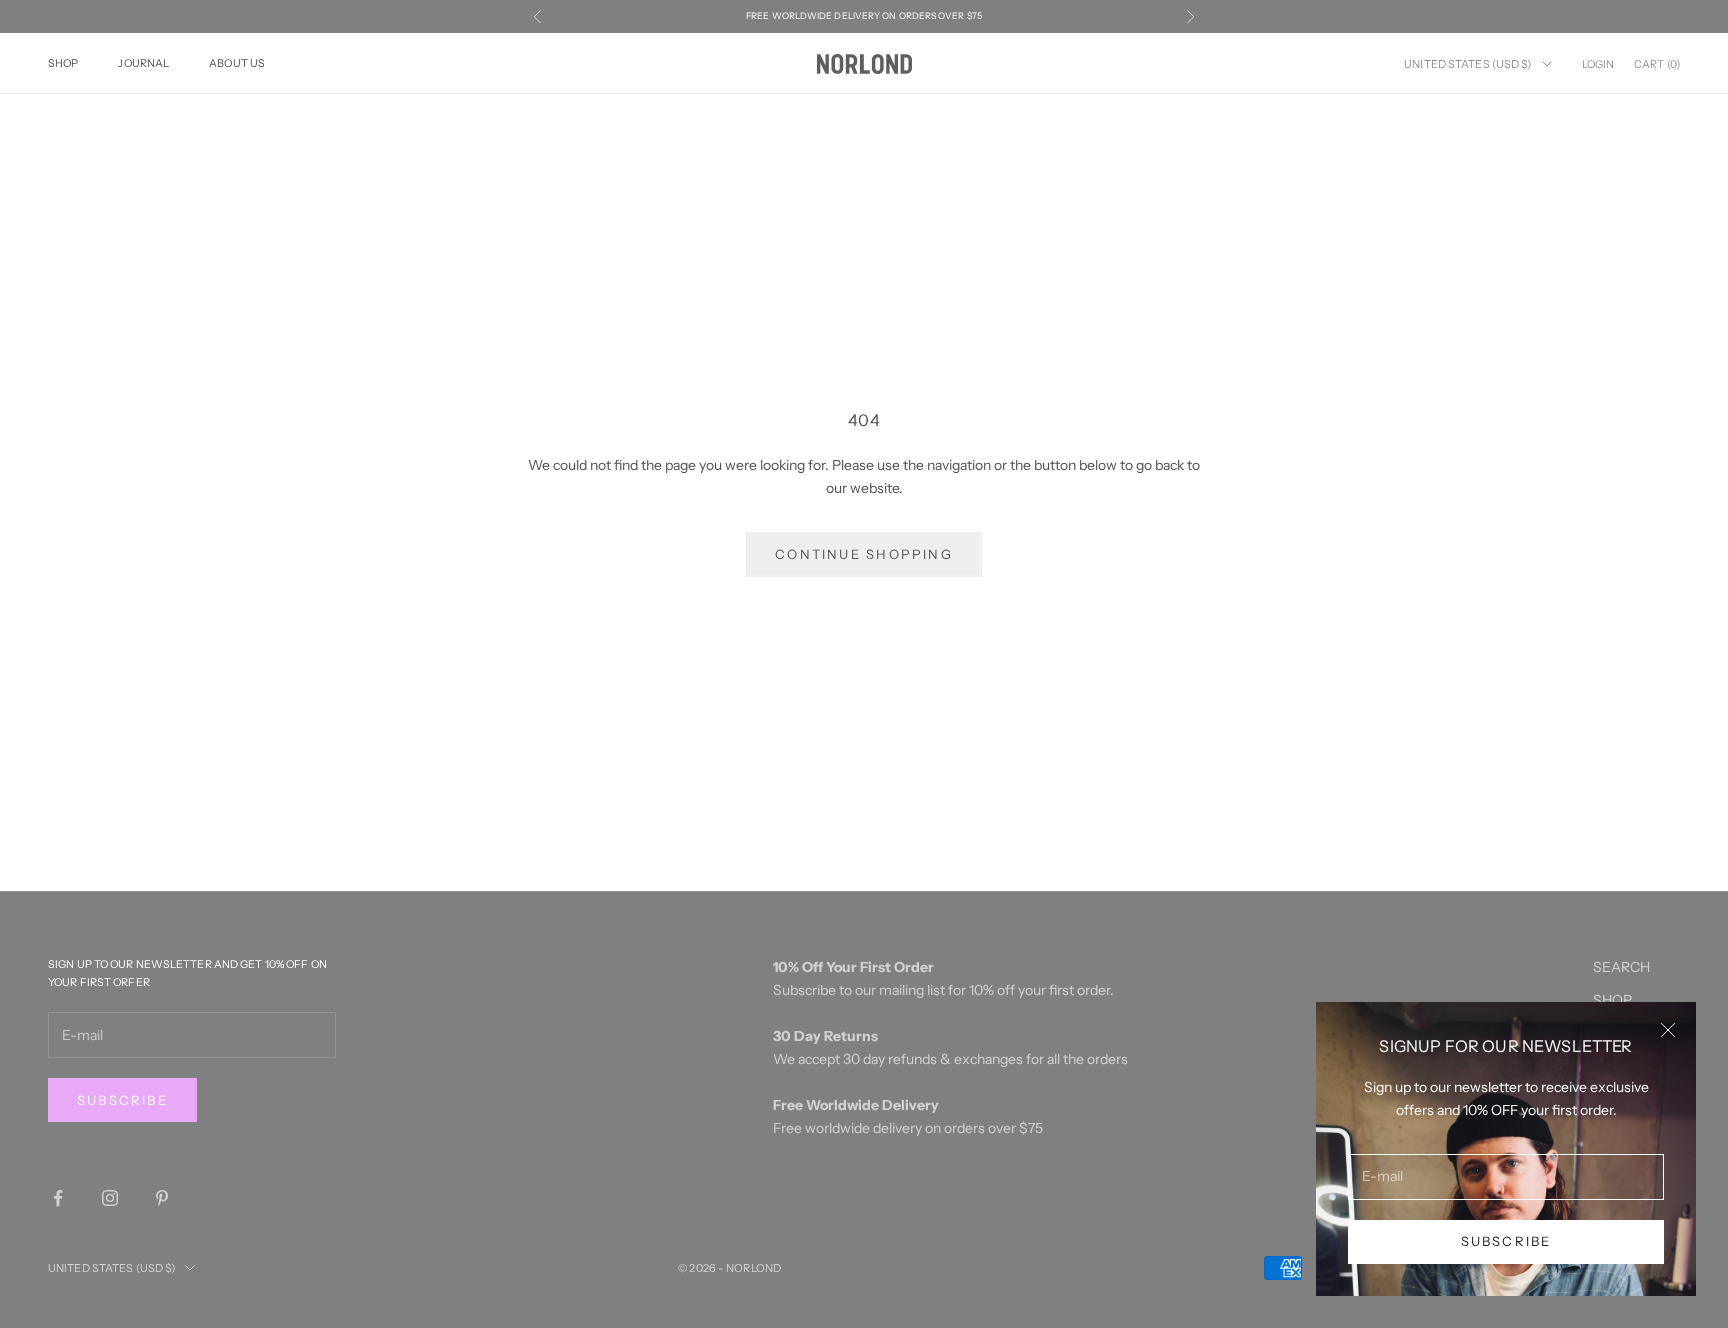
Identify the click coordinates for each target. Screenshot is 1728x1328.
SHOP (63, 62)
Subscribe (1506, 1241)
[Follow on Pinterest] (162, 1198)
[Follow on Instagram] (110, 1198)
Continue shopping (864, 554)
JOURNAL (143, 62)
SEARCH (1621, 967)
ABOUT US (237, 62)
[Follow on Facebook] (58, 1198)
